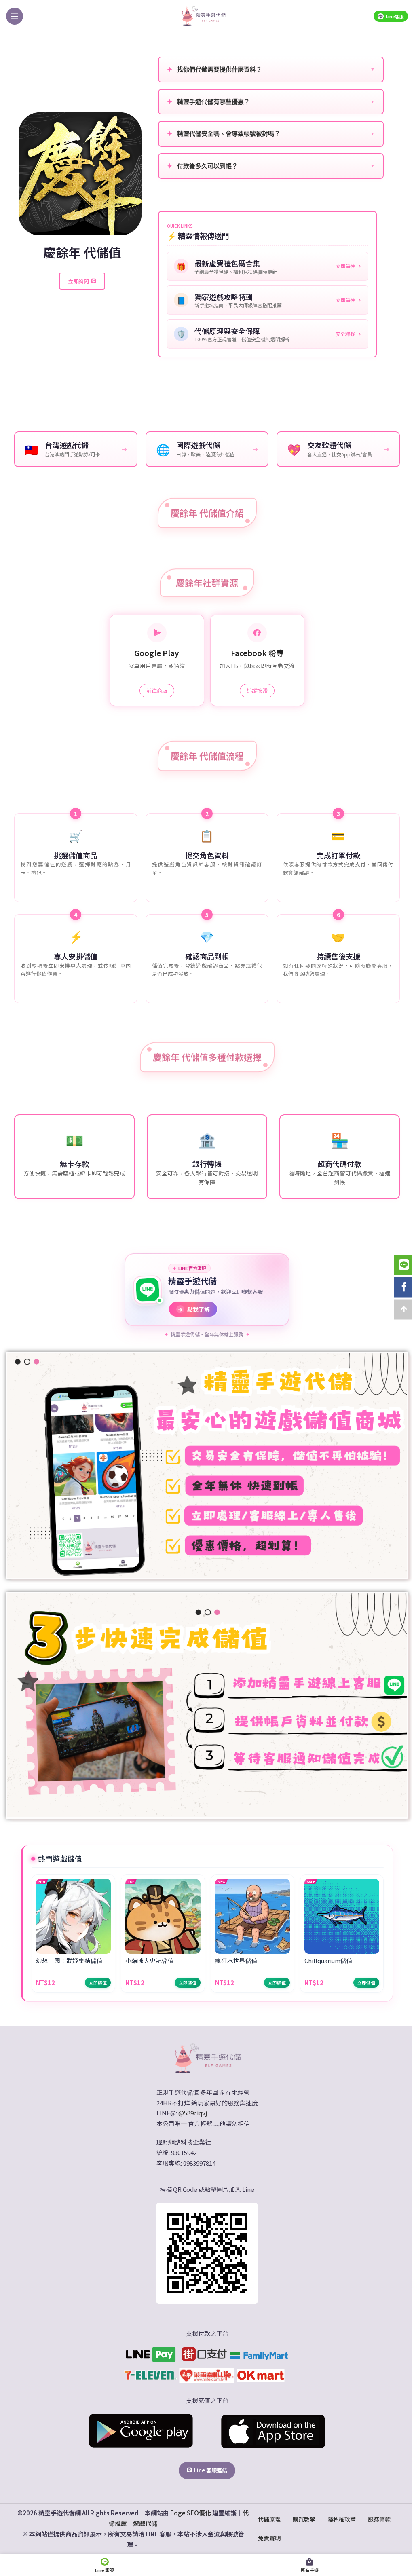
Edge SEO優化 (191, 2513)
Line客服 (395, 16)
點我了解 (194, 1309)
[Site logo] (203, 15)
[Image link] (207, 2057)
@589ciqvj (193, 2113)
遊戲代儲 (145, 2523)
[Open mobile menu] (15, 16)
